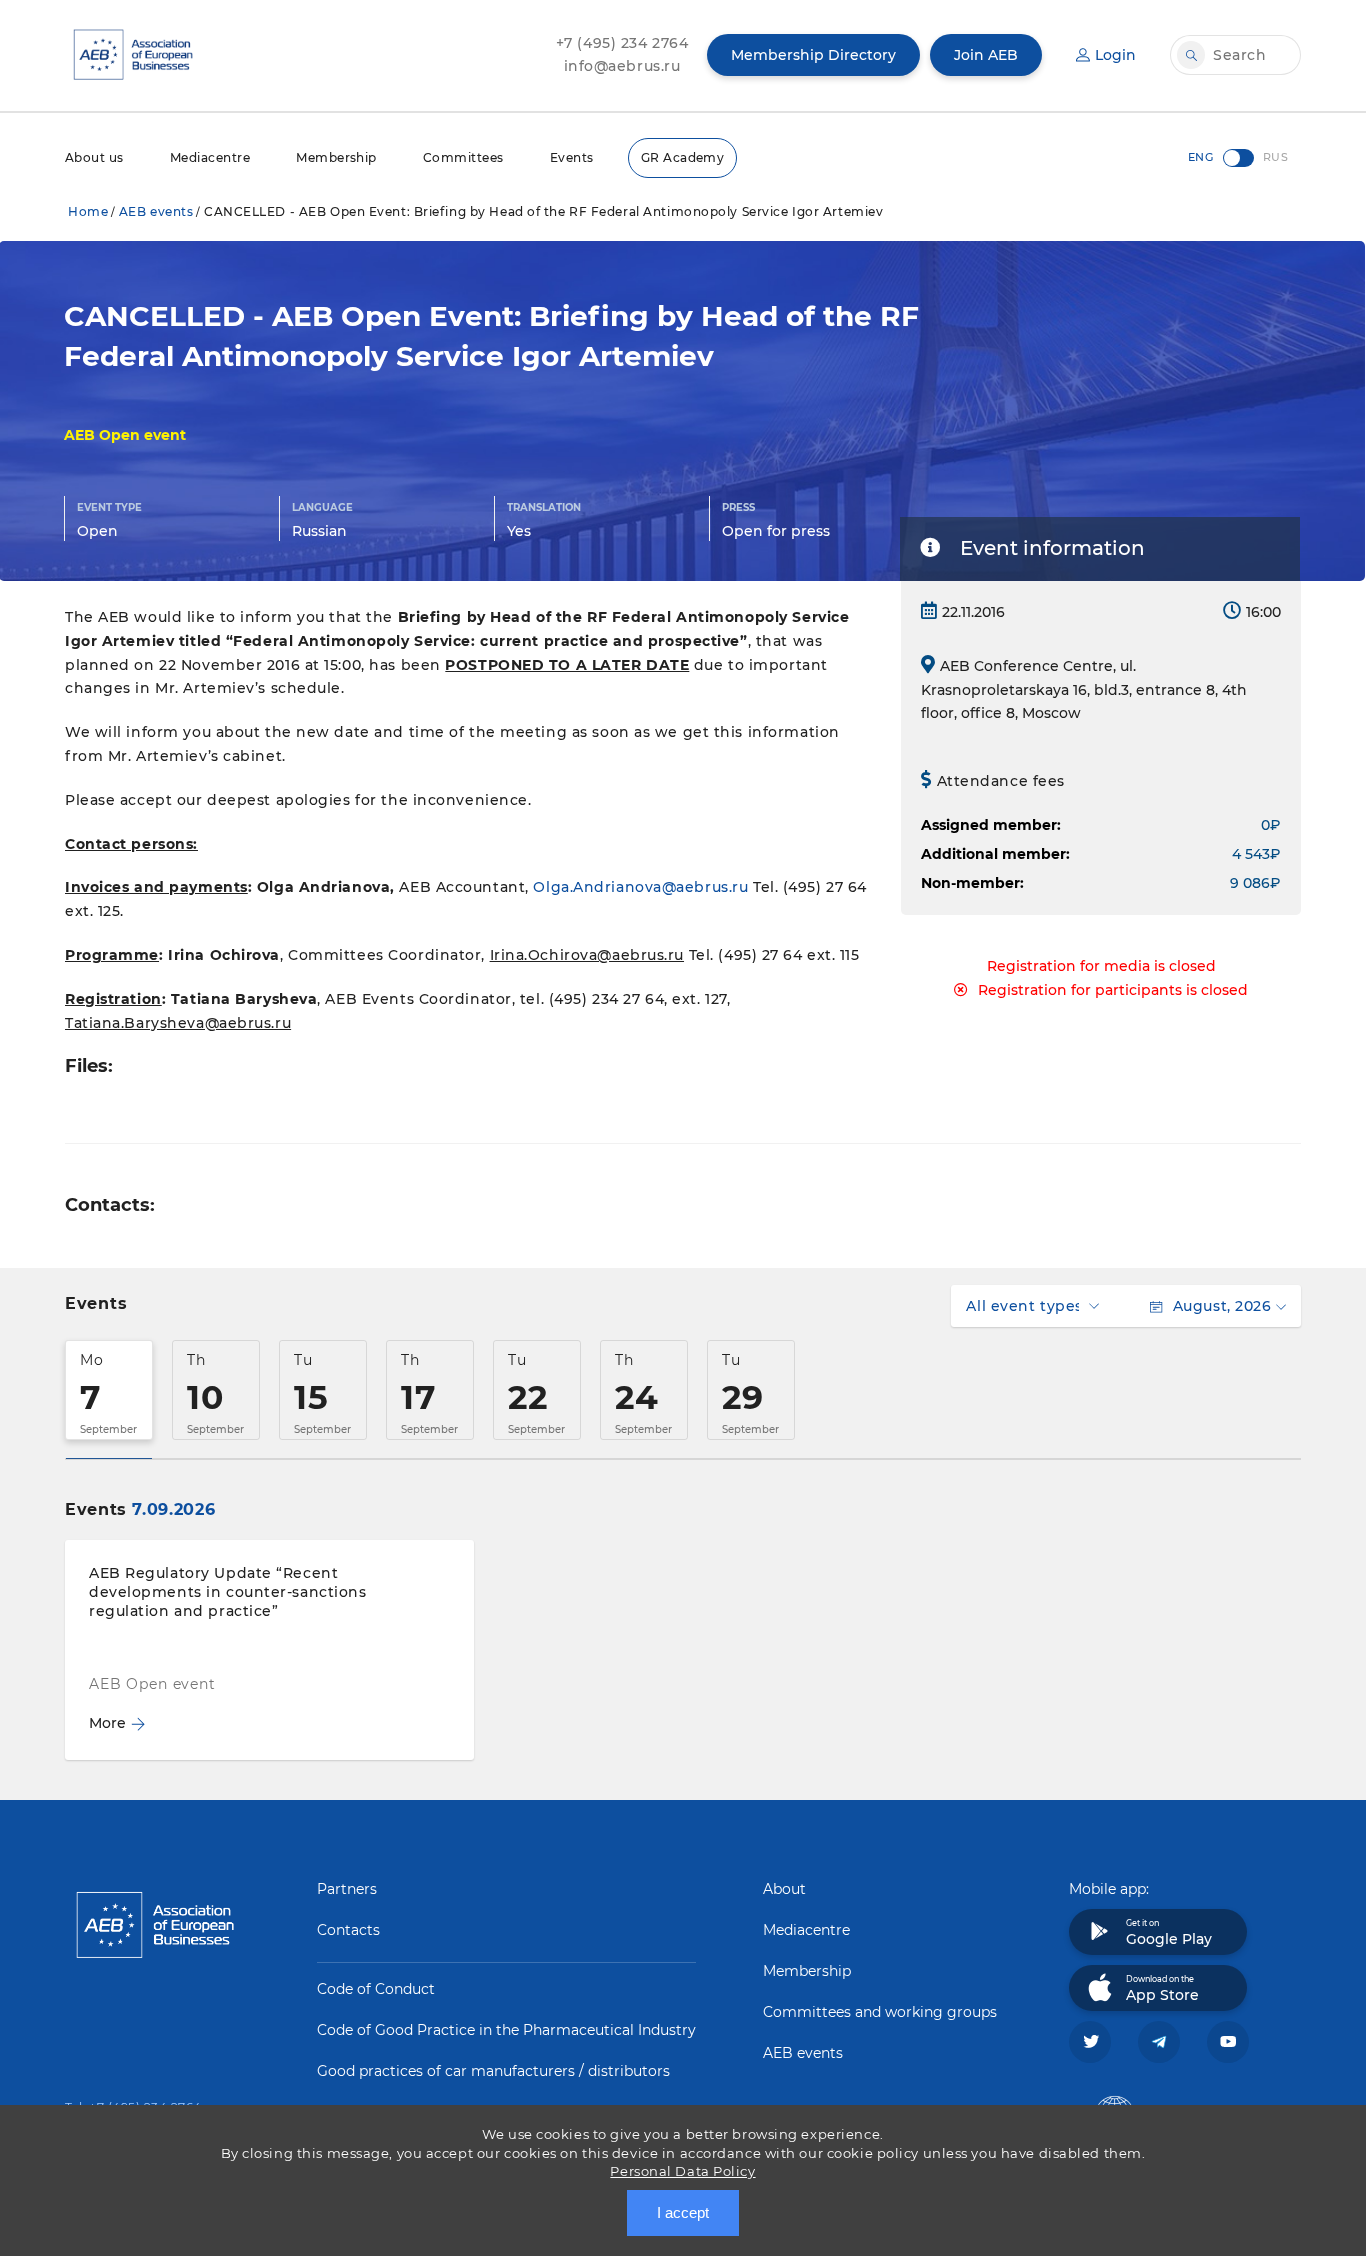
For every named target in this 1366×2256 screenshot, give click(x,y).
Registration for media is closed (1101, 966)
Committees (463, 157)
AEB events (156, 211)
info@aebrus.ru (622, 66)
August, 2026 (1222, 1306)
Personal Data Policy (682, 2171)
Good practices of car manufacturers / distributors (493, 2071)
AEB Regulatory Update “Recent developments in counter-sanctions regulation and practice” (227, 1592)
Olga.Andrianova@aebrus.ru (640, 887)
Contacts (348, 1930)
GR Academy (683, 157)
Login (1115, 55)
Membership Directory (813, 55)
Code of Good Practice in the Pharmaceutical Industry (506, 2030)
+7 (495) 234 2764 (622, 43)
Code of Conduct (376, 1989)
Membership (336, 157)
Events (572, 157)
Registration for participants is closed (1113, 990)
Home (88, 211)
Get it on (1169, 1933)
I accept (683, 2212)
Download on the (1162, 1989)
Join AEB (986, 55)
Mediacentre (210, 157)
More (107, 1723)
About (784, 1889)
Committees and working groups (880, 2012)
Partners (347, 1889)
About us (94, 157)
